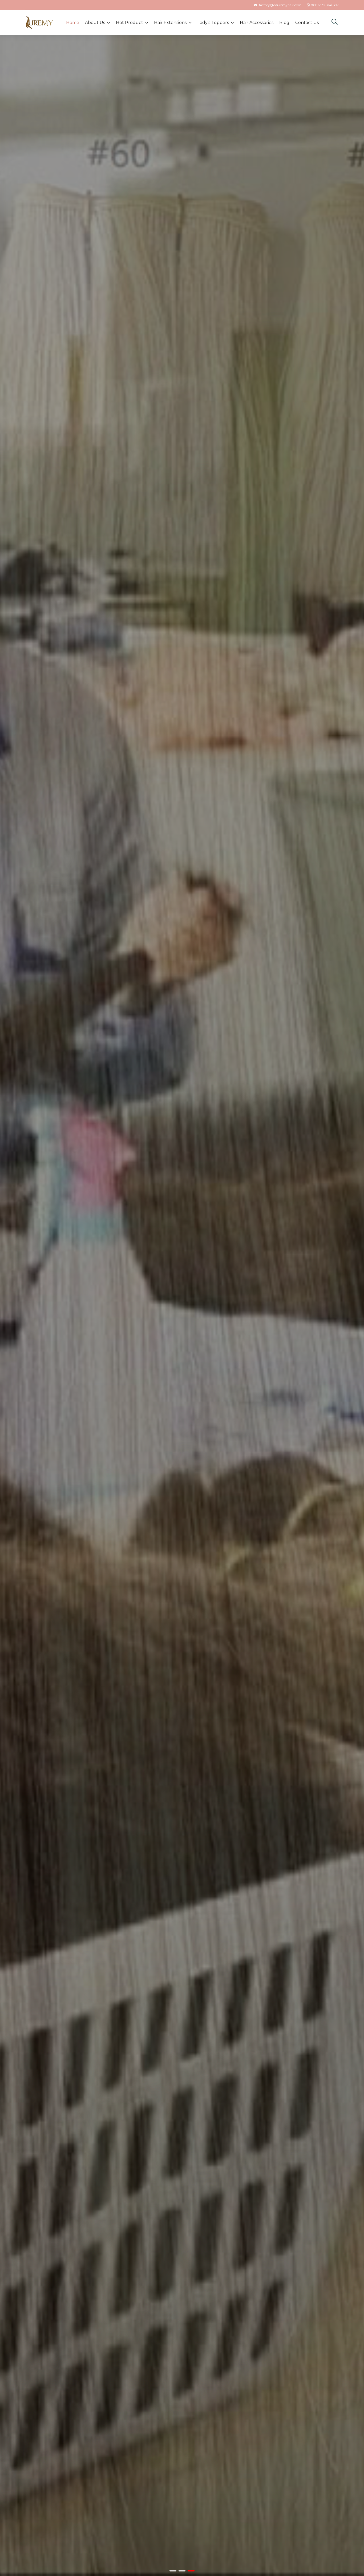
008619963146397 (325, 5)
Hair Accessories (257, 23)
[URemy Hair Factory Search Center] (334, 23)
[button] (173, 2571)
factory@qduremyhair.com (280, 5)
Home (73, 23)
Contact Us (307, 23)
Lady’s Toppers (213, 23)
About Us (95, 23)
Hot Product (130, 23)
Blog (284, 23)
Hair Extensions (170, 23)
